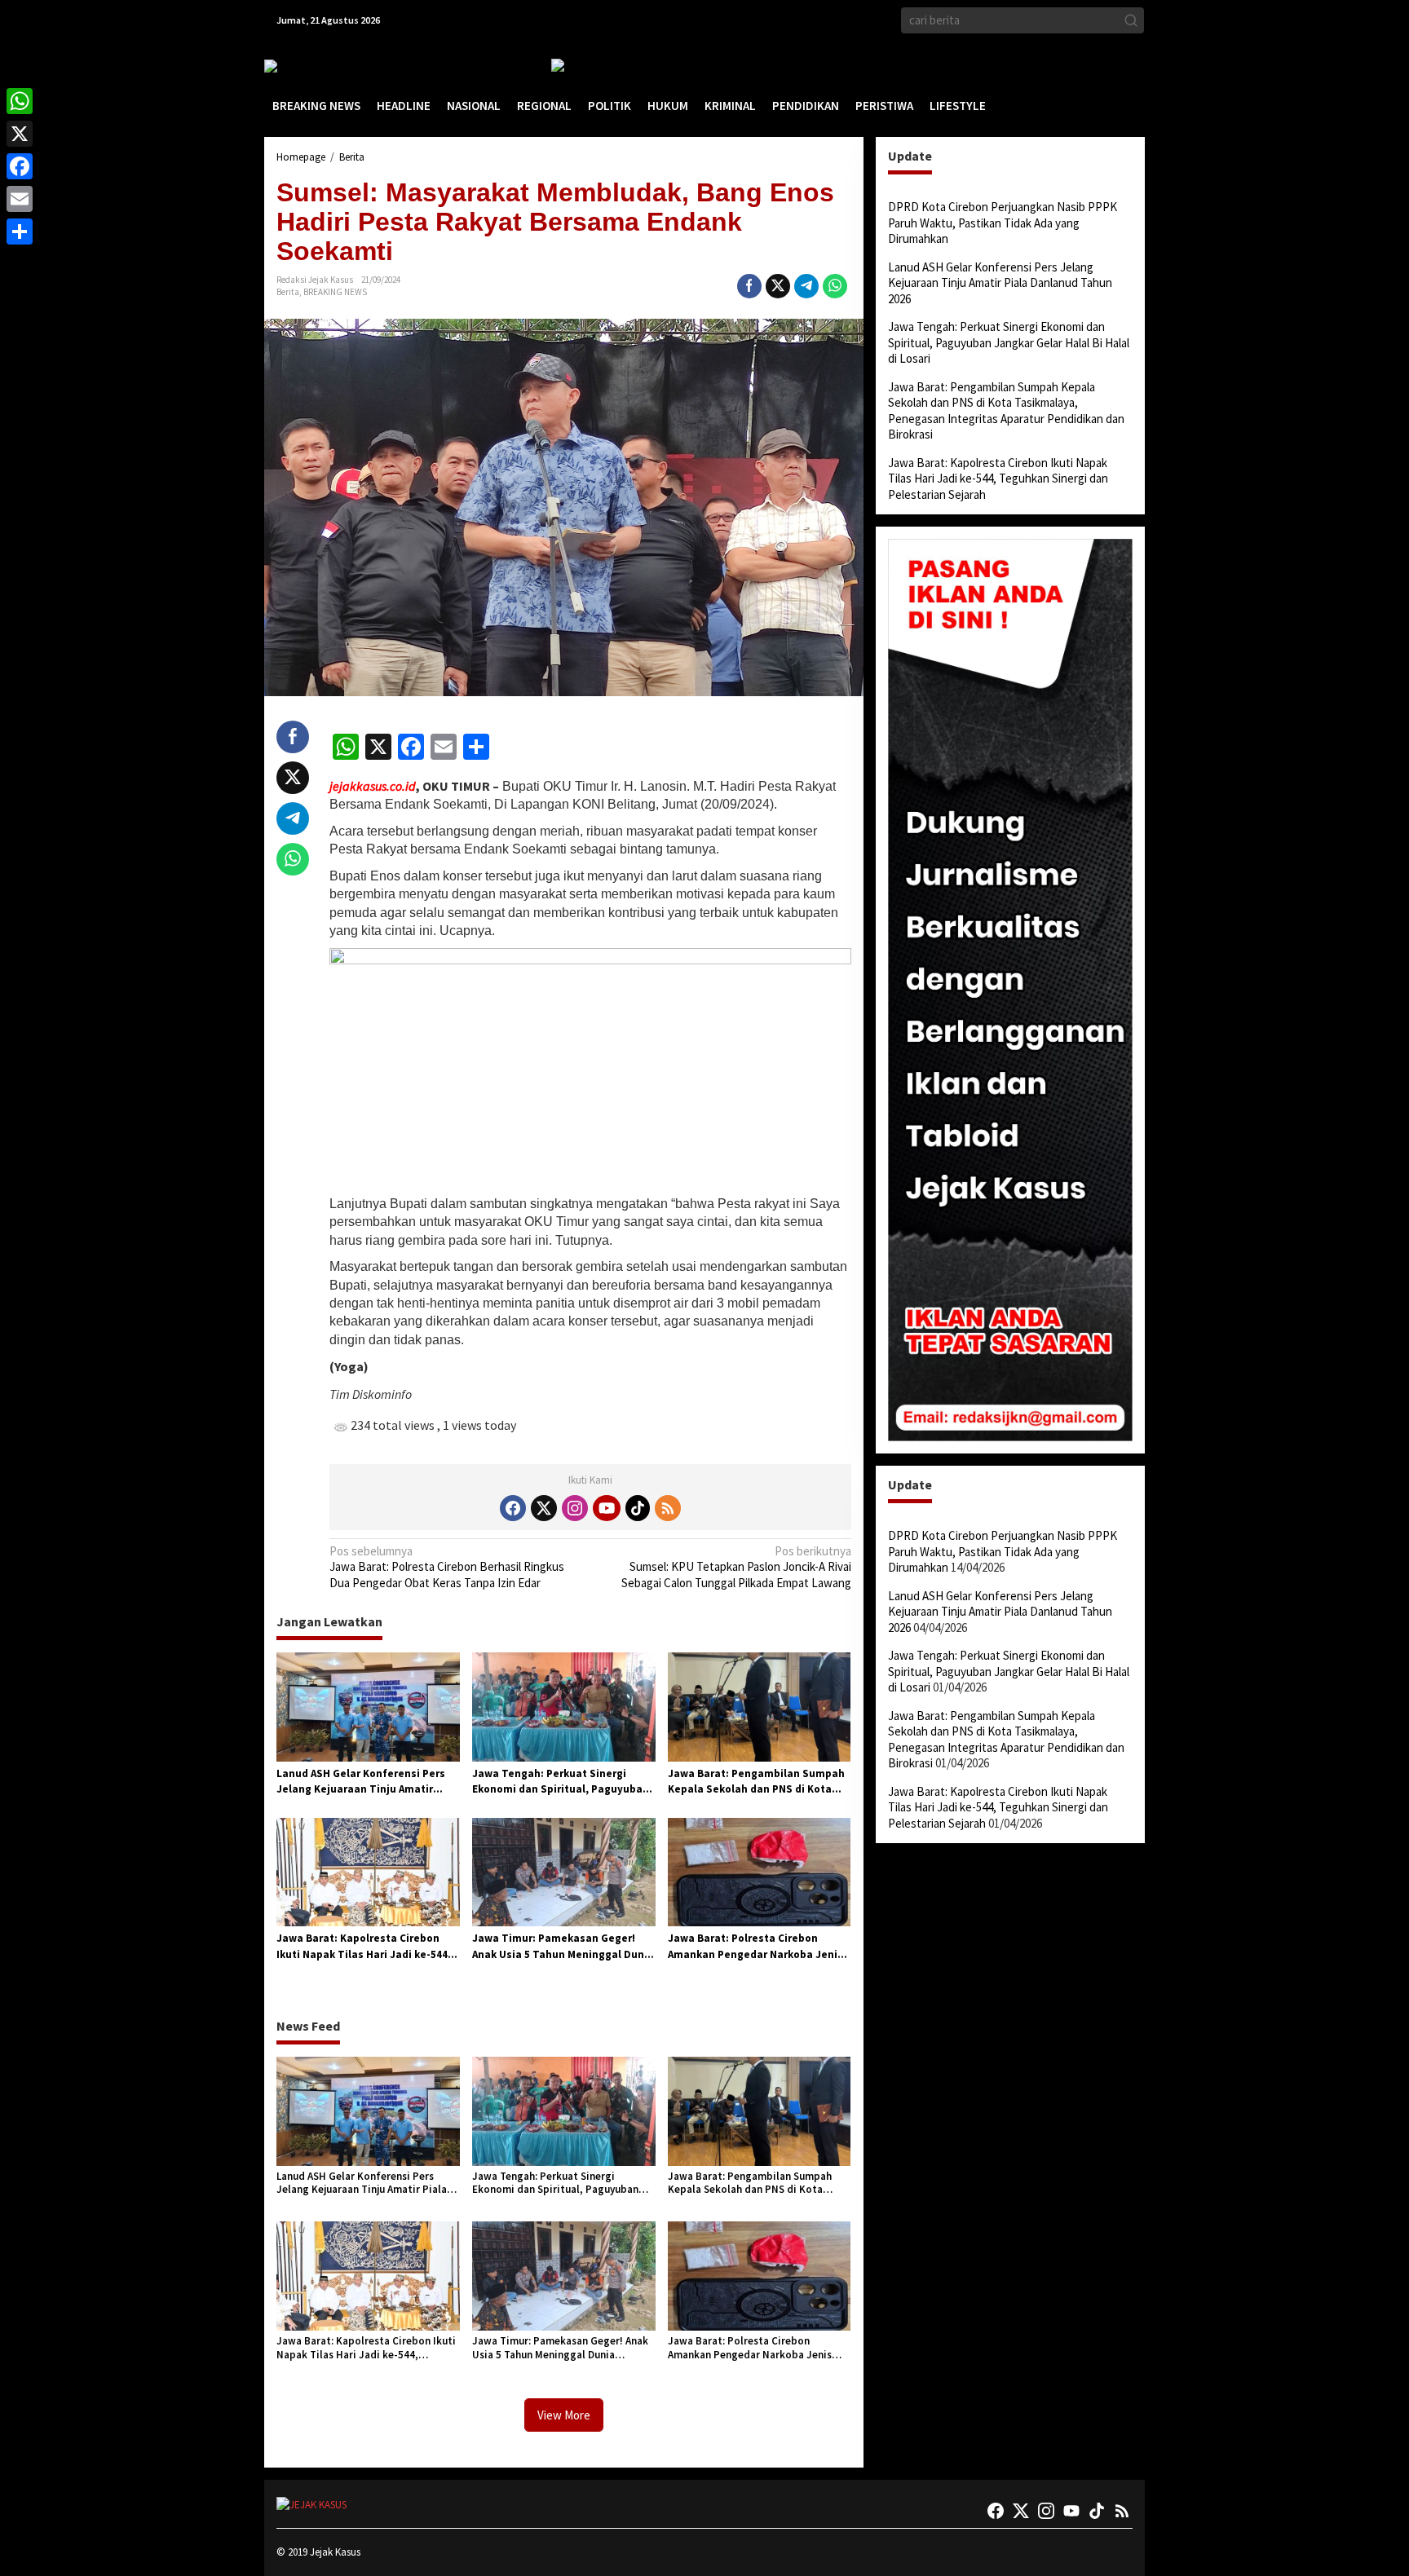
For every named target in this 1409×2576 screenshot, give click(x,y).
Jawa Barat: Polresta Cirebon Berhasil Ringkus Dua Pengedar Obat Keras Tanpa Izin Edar (447, 1567)
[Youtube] (607, 1508)
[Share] (20, 232)
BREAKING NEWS (335, 292)
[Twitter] (544, 1508)
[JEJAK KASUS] (305, 66)
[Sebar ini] (749, 286)
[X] (20, 134)
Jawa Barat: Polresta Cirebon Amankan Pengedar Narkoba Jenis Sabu (755, 1947)
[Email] (20, 199)
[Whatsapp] (835, 286)
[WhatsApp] (20, 101)
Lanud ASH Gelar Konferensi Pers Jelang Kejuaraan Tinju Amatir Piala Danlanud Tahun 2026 (361, 1782)
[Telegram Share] (806, 286)
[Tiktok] (638, 1508)
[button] (1131, 20)
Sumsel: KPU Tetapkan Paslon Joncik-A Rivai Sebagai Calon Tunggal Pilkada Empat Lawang (736, 1567)
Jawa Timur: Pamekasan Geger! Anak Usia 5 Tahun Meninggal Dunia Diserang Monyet (563, 1947)
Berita (288, 292)
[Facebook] (513, 1508)
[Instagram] (575, 1508)
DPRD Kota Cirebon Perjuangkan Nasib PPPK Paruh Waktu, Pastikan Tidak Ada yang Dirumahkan (1003, 223)
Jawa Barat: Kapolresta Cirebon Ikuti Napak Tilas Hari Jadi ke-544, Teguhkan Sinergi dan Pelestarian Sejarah (364, 1947)
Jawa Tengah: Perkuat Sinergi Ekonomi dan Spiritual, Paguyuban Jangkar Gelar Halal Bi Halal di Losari (561, 1782)
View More (564, 2415)
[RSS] (668, 1508)
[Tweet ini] (778, 286)
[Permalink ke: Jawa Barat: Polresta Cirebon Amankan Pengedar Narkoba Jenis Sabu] (760, 1871)
